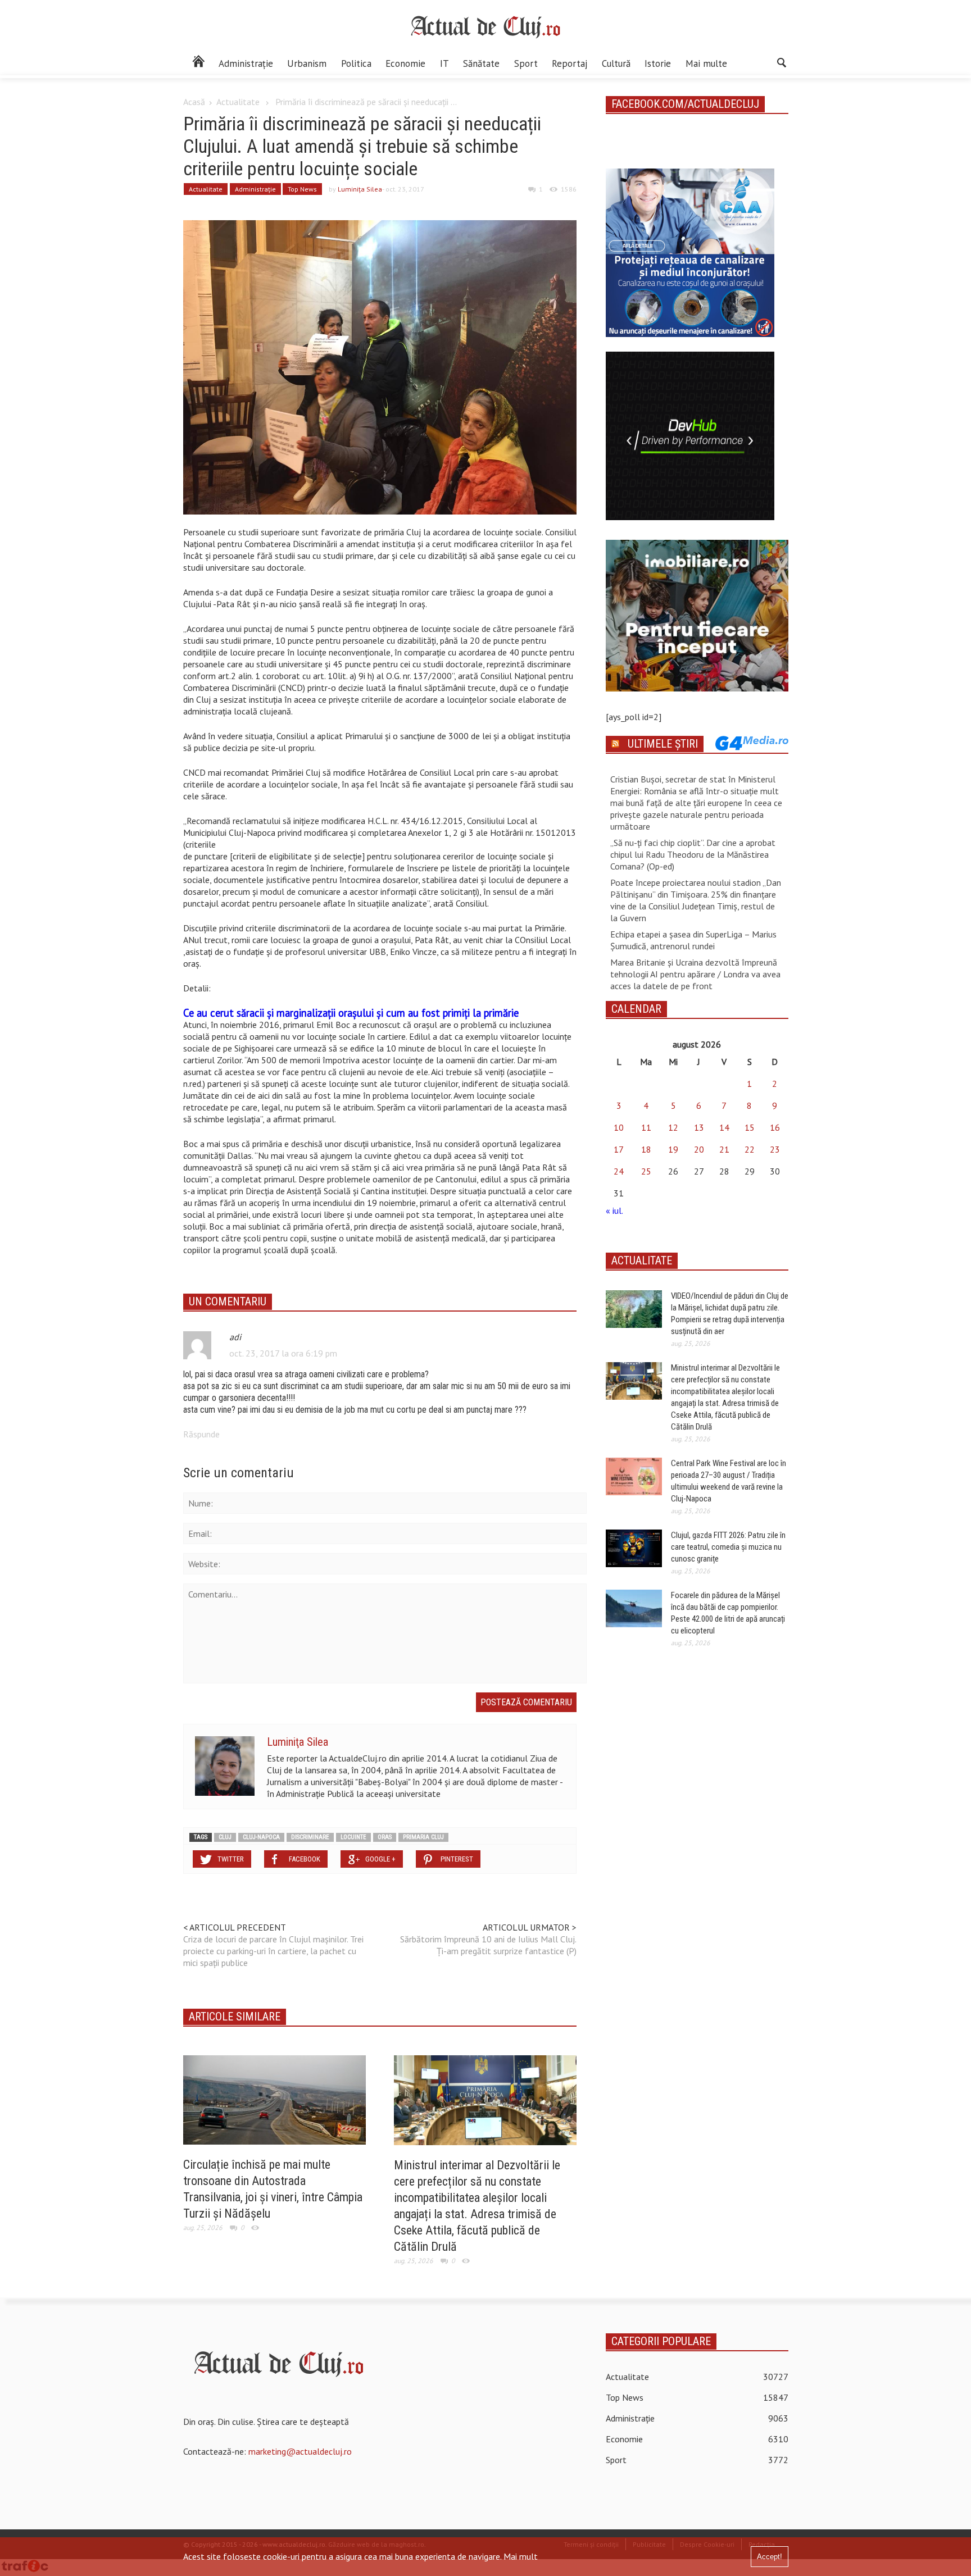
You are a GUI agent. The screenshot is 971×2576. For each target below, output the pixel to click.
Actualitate (238, 102)
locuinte (353, 1837)
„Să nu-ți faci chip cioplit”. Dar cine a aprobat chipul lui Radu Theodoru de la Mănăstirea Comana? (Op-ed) (693, 854)
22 (750, 1149)
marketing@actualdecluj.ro (300, 2451)
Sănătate (481, 63)
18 (646, 1149)
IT (444, 63)
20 (699, 1149)
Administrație (246, 63)
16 (775, 1127)
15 (750, 1127)
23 (775, 1149)
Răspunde (201, 1434)
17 (619, 1149)
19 (673, 1149)
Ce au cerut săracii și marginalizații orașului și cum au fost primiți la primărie (351, 1013)
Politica (356, 63)
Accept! (770, 2557)
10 (619, 1127)
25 (646, 1171)
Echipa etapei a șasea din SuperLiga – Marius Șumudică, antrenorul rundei (693, 940)
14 (724, 1127)
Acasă (194, 102)
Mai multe (706, 63)
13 (699, 1127)
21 (724, 1149)
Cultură (616, 63)
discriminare (310, 1837)
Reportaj (570, 63)
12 (673, 1127)
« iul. (614, 1210)
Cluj (225, 1837)
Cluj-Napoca (261, 1837)
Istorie (658, 63)
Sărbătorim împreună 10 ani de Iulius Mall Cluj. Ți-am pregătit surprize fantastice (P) (488, 1945)
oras (385, 1837)
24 (619, 1171)
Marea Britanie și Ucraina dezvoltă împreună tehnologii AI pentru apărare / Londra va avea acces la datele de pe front (695, 974)
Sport (526, 63)
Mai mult (521, 2556)
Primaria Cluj (423, 1837)
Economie (405, 63)
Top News (302, 189)
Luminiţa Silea (360, 189)
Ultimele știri (663, 744)
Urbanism (307, 63)
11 (646, 1127)
